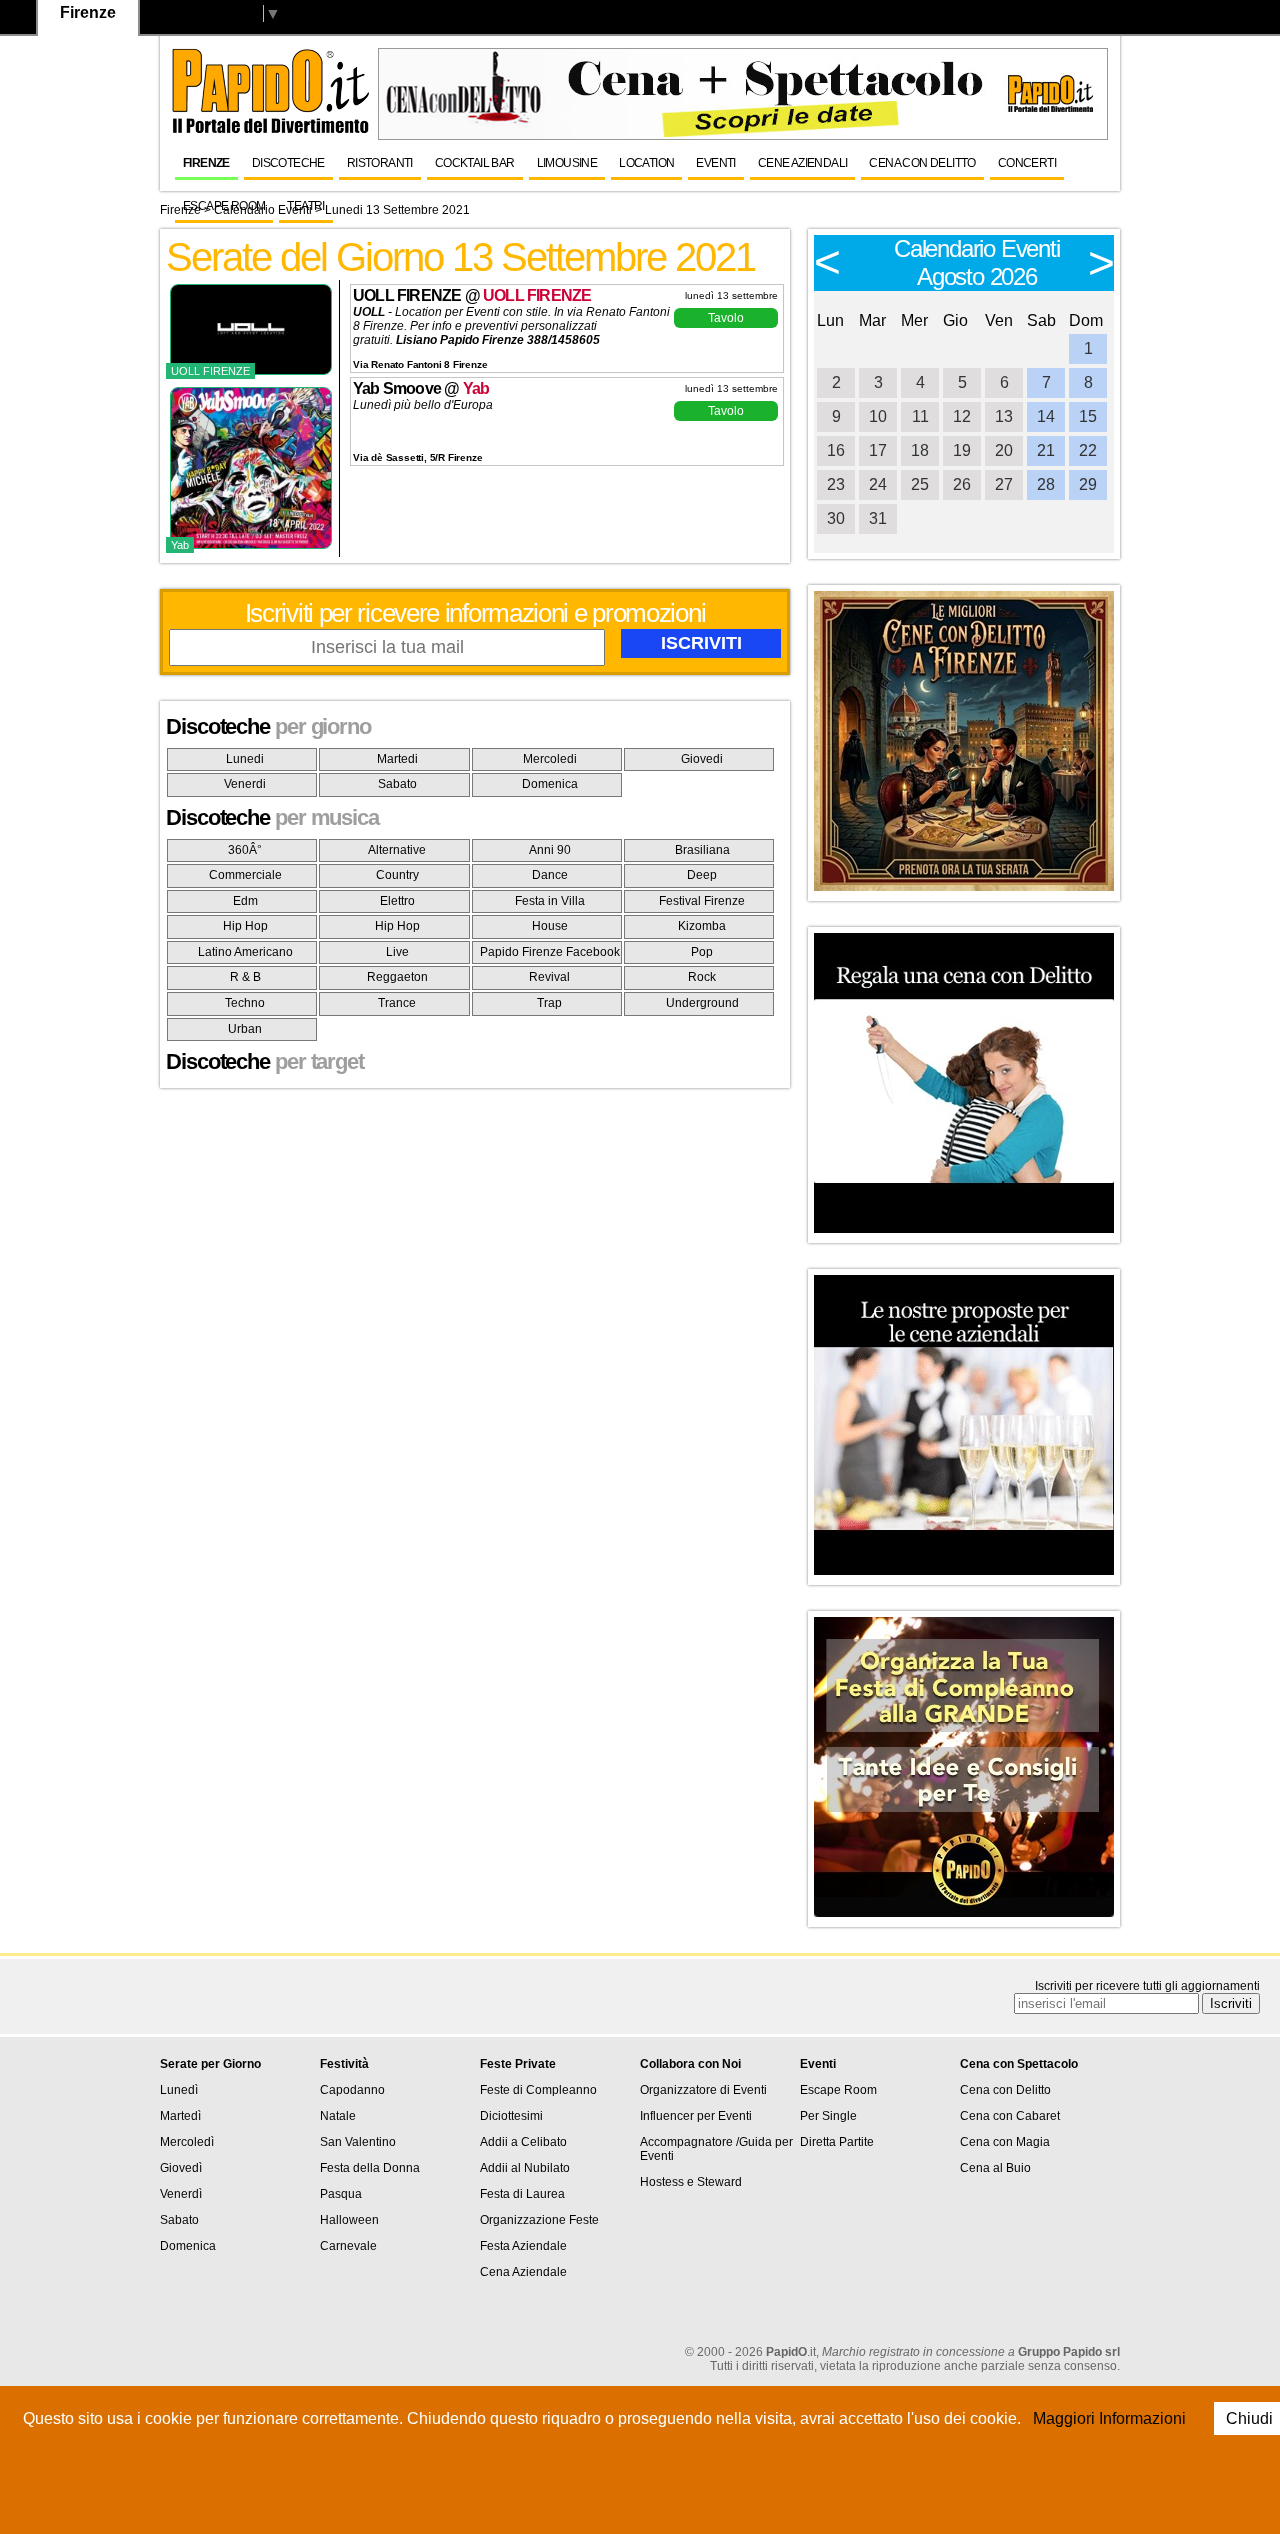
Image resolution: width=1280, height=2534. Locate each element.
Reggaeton (397, 977)
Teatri (305, 206)
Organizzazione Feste (539, 2220)
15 (1088, 416)
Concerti (1027, 163)
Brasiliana (702, 850)
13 (1004, 416)
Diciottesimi (511, 2116)
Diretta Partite (837, 2142)
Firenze (206, 163)
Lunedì (179, 2090)
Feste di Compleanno (538, 2090)
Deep (702, 875)
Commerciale (245, 875)
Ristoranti (380, 163)
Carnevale (348, 2246)
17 (878, 450)
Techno (245, 1003)
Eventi (715, 163)
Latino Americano (245, 952)
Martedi (397, 759)
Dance (550, 875)
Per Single (828, 2116)
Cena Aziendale (523, 2272)
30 (836, 518)
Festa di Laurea (522, 2194)
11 (920, 416)
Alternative (397, 850)
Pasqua (341, 2194)
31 (878, 518)
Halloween (349, 2220)
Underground (702, 1003)
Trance (397, 1003)
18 (920, 450)
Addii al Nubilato (525, 2168)
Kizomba (702, 926)
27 (1004, 484)
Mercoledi (550, 759)
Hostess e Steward (691, 2182)
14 (1046, 416)
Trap (549, 1003)
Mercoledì (187, 2142)
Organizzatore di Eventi (703, 2090)
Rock (702, 977)
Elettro (397, 901)
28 (1046, 484)
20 (1004, 450)
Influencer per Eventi (696, 2116)
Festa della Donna (370, 2168)
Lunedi (245, 759)
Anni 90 (550, 850)
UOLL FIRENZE (537, 295)
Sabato (397, 784)
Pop (702, 952)
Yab (476, 388)
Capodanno (352, 2090)
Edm (245, 901)
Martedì (180, 2116)
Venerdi (245, 784)
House (550, 926)
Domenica (550, 784)
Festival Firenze (702, 901)
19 (962, 450)
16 (836, 450)
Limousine (567, 163)
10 (878, 416)
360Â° (245, 850)
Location (646, 163)
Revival (549, 977)
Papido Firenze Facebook (550, 952)
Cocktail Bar (475, 163)
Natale (338, 2116)
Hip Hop (245, 926)
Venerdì (181, 2194)
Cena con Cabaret (1010, 2116)
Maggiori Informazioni (1109, 2418)
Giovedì (181, 2168)
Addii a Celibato (523, 2142)
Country (397, 875)
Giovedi (702, 759)
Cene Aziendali (803, 163)
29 (1088, 484)
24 (878, 484)
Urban (245, 1029)
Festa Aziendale (523, 2246)
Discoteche (288, 163)
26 (962, 484)
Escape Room (224, 206)
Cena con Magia (1005, 2142)
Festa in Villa (550, 901)
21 (1046, 450)
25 (920, 484)
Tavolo (726, 318)
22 (1088, 450)
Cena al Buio (995, 2168)
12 (962, 416)
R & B (245, 977)
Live (397, 952)
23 (836, 484)
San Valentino (358, 2142)
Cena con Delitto (922, 163)
